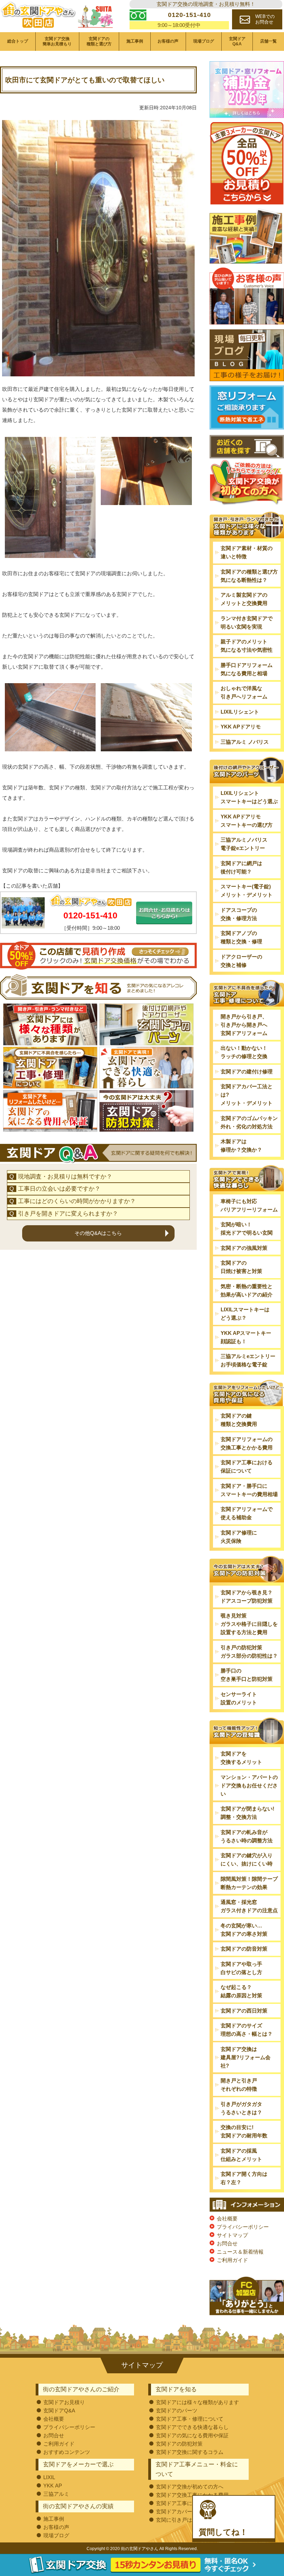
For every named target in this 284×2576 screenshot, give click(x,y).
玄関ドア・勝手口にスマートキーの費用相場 (249, 1490)
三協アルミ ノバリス (245, 742)
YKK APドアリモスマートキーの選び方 (247, 821)
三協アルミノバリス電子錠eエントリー (244, 844)
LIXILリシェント (240, 712)
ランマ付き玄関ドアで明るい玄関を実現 (247, 622)
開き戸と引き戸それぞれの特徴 (239, 2085)
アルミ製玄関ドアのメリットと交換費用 (244, 599)
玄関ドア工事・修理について (190, 2419)
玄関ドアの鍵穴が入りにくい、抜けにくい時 (247, 1859)
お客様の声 (168, 41)
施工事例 (135, 41)
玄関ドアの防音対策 (244, 1949)
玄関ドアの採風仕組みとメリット (241, 2155)
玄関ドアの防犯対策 (179, 2444)
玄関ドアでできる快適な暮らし (192, 2427)
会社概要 (227, 2219)
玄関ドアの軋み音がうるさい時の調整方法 (247, 1836)
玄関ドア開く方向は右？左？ (244, 2178)
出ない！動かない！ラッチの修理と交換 (244, 1052)
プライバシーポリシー (243, 2227)
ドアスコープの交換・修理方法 (239, 914)
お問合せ (227, 2243)
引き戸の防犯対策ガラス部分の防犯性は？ (249, 1652)
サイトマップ (232, 2235)
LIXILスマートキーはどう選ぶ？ (245, 1314)
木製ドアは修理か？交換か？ (241, 1145)
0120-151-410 (90, 915)
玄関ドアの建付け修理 (247, 1071)
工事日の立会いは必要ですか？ (59, 1189)
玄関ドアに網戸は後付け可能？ (241, 867)
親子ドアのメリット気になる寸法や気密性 (247, 646)
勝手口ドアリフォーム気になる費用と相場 (247, 669)
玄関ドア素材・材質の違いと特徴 (247, 552)
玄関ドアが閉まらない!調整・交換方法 (247, 1813)
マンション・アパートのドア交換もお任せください (249, 1785)
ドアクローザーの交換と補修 (241, 961)
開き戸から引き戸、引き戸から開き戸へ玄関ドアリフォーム (244, 1025)
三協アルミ (56, 2494)
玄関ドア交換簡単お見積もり (57, 41)
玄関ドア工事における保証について (247, 1466)
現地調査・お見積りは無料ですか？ (65, 1177)
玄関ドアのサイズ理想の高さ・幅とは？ (247, 2030)
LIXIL (49, 2477)
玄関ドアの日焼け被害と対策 (241, 1267)
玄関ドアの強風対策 (244, 1248)
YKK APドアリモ (241, 727)
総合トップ (18, 41)
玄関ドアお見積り (64, 2402)
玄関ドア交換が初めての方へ (190, 2487)
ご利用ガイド (232, 2260)
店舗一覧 (268, 41)
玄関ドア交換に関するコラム (190, 2452)
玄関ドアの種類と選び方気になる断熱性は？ (249, 576)
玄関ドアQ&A (237, 41)
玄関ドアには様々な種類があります (197, 2402)
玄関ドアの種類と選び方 (99, 41)
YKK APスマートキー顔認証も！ (246, 1337)
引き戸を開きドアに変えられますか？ (68, 1214)
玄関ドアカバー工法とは (184, 2511)
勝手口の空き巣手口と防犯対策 (247, 1675)
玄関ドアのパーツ (177, 2410)
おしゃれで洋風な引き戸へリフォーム (244, 692)
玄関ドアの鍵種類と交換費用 (239, 1420)
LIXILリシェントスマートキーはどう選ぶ (249, 797)
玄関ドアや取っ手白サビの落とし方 (241, 1968)
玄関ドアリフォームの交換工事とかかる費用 (247, 1443)
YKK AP (53, 2486)
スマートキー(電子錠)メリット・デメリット (247, 891)
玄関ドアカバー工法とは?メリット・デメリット (247, 1095)
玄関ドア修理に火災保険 (239, 1537)
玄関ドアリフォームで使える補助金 (247, 1513)
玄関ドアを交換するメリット (241, 1758)
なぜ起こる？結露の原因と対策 (241, 1991)
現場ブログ (204, 41)
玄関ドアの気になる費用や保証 (192, 2435)
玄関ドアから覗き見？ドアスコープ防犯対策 (247, 1597)
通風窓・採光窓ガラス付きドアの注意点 (249, 1906)
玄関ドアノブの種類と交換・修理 (241, 937)
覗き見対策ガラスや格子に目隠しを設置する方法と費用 (249, 1624)
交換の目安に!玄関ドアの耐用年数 (244, 2131)
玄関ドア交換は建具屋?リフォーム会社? (246, 2057)
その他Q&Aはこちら (98, 1233)
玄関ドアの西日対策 (244, 2011)
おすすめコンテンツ (67, 2452)
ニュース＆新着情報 (240, 2252)
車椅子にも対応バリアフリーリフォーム (249, 1205)
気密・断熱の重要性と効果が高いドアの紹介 (247, 1290)
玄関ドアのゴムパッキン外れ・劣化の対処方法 (249, 1122)
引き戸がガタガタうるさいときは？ (241, 2108)
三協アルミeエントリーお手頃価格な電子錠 (248, 1360)
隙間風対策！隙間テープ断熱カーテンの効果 (249, 1883)
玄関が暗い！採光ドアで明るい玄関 (247, 1229)
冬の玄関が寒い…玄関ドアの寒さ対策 (244, 1930)
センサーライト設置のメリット (239, 1698)
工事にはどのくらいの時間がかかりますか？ (77, 1201)
